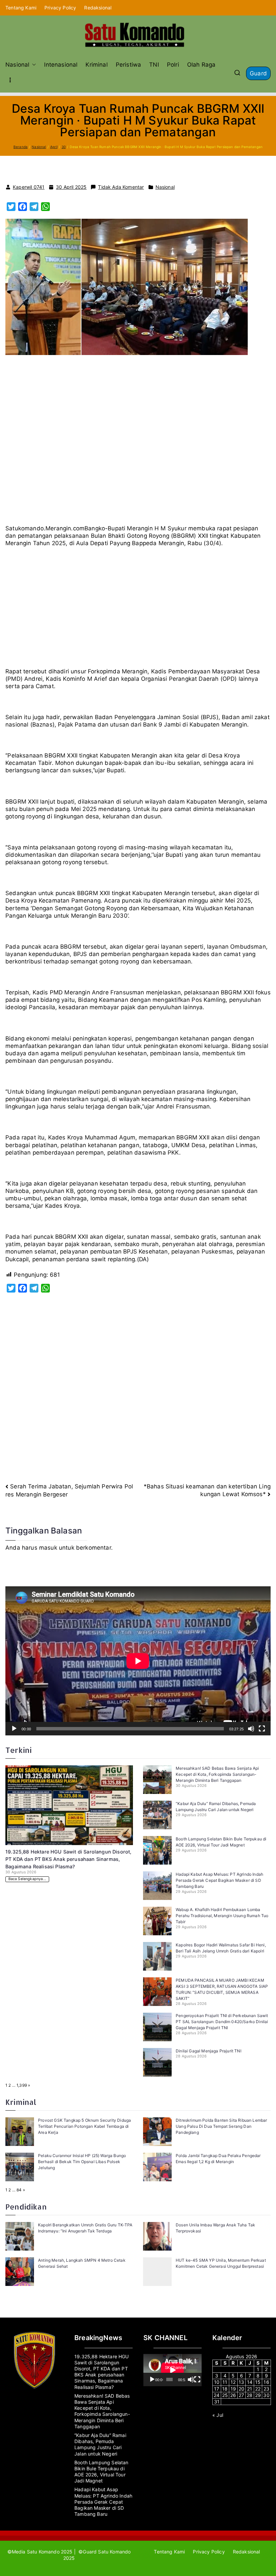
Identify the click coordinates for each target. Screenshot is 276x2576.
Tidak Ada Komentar (121, 187)
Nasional (17, 65)
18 (225, 2389)
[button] (33, 65)
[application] (138, 1661)
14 (250, 2382)
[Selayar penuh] (262, 1729)
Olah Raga (201, 65)
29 (258, 2395)
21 (250, 2389)
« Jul (218, 2415)
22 (258, 2389)
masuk (48, 1548)
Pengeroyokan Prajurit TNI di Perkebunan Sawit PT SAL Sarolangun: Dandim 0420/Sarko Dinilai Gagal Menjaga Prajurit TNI (222, 2022)
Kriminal (96, 65)
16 (266, 2382)
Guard (258, 73)
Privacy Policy (60, 8)
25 (225, 2395)
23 (266, 2389)
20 (242, 2389)
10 (217, 2382)
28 (250, 2395)
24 (217, 2395)
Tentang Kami (21, 8)
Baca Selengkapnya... (27, 1879)
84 (19, 2190)
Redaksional (98, 8)
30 (266, 2395)
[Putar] (14, 1729)
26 (233, 2395)
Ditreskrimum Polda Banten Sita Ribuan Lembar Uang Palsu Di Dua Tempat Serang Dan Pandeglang (221, 2126)
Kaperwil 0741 (29, 187)
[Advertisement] (138, 443)
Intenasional (61, 65)
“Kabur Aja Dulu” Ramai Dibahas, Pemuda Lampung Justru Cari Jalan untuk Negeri (100, 2444)
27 (241, 2395)
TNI (154, 65)
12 (233, 2382)
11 (225, 2382)
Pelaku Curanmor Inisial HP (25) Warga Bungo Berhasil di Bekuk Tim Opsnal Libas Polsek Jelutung (82, 2162)
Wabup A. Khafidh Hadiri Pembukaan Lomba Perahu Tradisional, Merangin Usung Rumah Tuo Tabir (222, 1916)
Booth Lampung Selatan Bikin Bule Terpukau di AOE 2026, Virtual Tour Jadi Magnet (101, 2472)
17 (217, 2389)
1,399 (22, 2085)
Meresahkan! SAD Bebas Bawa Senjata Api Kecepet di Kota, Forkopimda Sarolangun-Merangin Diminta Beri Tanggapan (217, 1774)
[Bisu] (251, 1729)
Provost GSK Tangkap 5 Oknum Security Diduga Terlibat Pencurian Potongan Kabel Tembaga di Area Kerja (84, 2126)
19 (233, 2389)
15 (258, 2382)
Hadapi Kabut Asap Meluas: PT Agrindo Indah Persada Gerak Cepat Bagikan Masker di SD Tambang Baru (219, 1880)
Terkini (19, 1750)
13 (241, 2382)
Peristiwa (129, 65)
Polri (173, 65)
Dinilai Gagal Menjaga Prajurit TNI (209, 2051)
